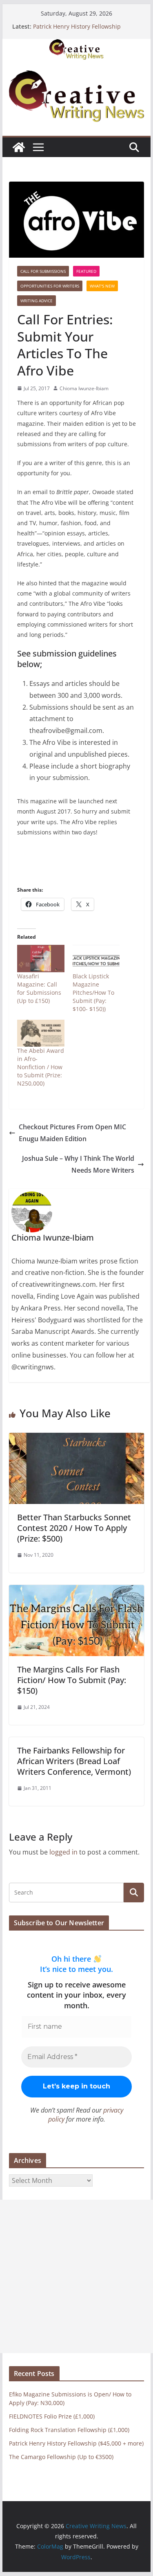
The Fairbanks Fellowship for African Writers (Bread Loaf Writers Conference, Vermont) (74, 1761)
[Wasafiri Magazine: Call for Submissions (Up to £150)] (41, 958)
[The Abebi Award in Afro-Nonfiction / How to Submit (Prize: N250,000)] (41, 1033)
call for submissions (43, 271)
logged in (63, 1852)
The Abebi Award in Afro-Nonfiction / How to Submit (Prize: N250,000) (41, 1067)
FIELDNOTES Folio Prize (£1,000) (52, 2416)
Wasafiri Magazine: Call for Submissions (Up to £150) (39, 988)
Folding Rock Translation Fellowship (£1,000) (69, 2430)
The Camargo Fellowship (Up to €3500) (61, 2457)
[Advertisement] (76, 2276)
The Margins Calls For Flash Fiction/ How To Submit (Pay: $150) (72, 1680)
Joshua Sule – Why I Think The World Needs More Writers (78, 1164)
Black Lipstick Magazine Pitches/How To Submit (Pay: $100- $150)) (93, 992)
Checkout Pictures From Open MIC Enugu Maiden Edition (72, 1133)
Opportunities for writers (50, 286)
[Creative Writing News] (77, 45)
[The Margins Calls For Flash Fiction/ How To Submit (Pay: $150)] (77, 1591)
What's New (102, 286)
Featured (86, 271)
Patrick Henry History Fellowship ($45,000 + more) (77, 30)
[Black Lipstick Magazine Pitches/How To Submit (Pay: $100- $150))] (96, 958)
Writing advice (37, 301)
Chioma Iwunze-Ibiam (84, 388)
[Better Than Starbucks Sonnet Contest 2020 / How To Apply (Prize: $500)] (77, 1439)
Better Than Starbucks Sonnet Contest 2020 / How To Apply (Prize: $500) (74, 1528)
